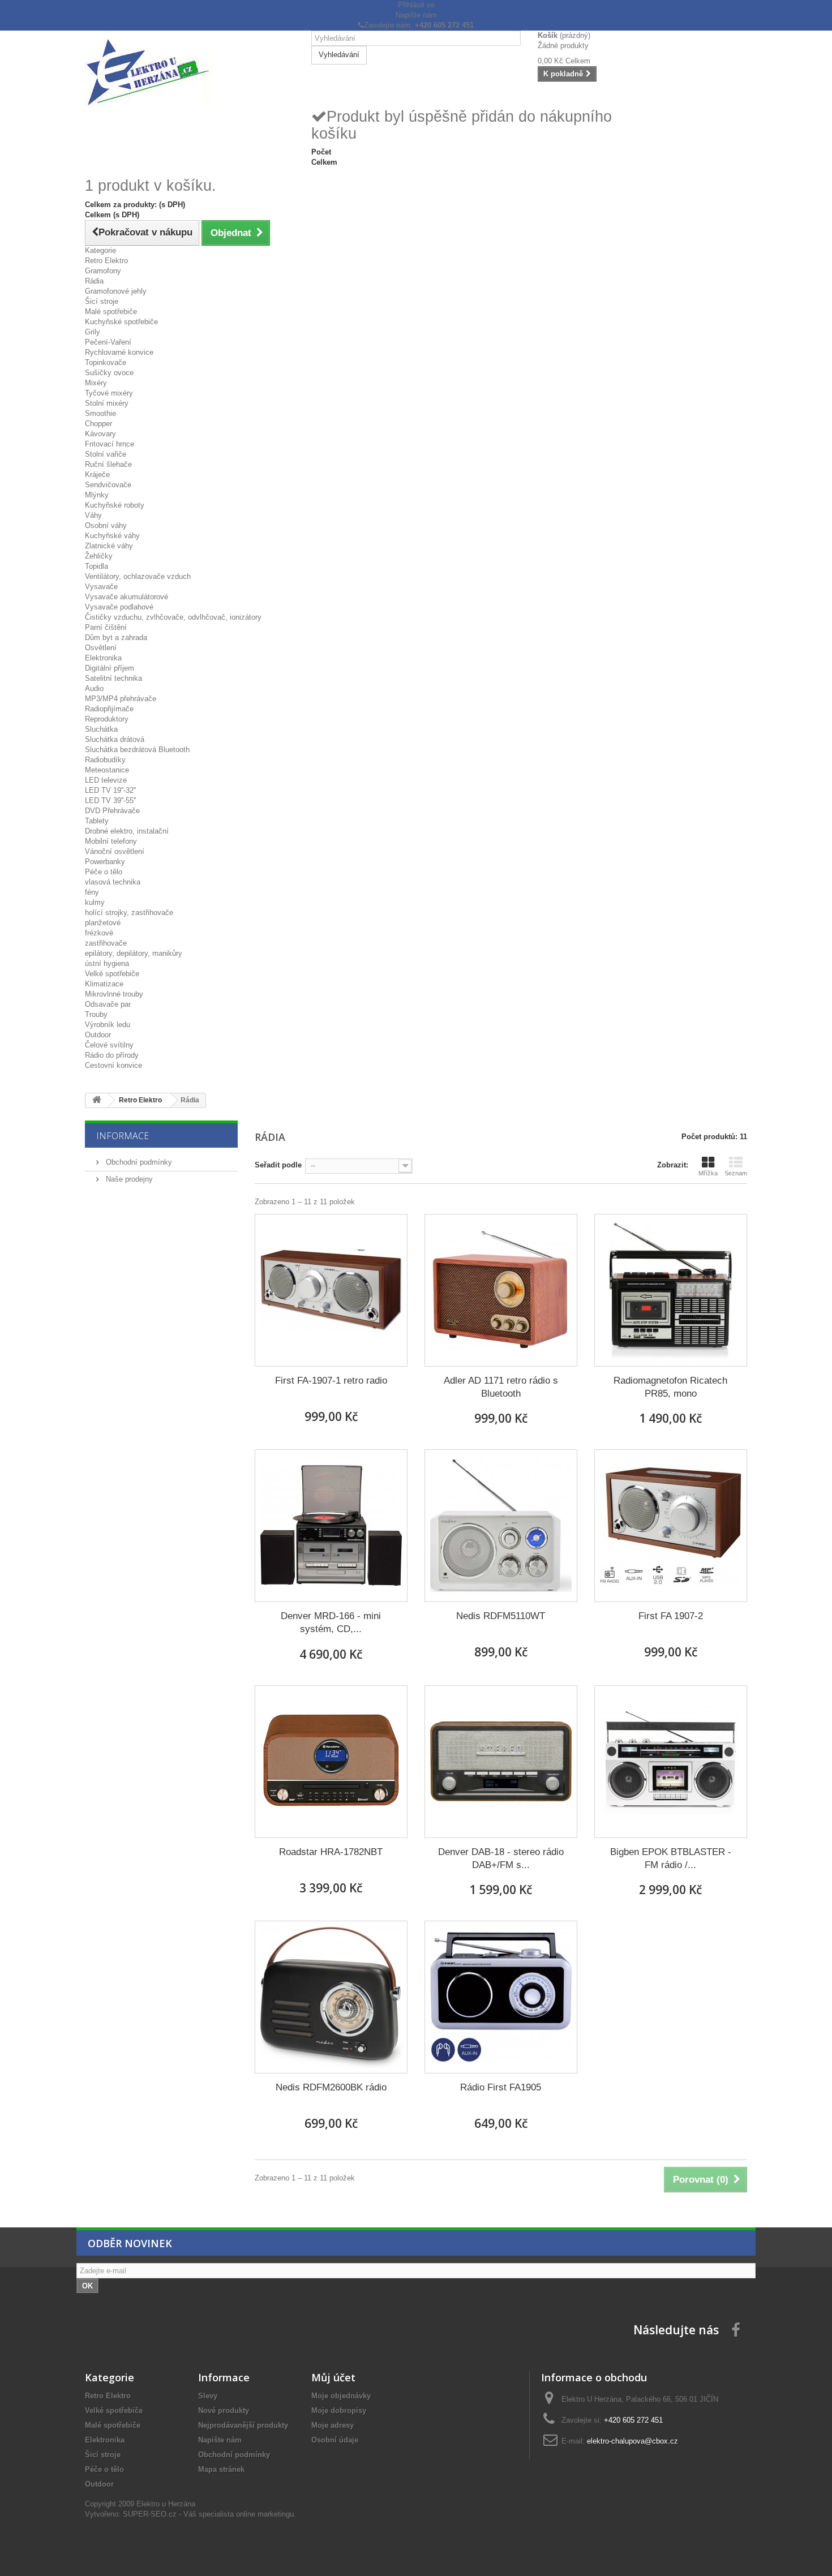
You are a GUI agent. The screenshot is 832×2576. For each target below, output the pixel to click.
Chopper (98, 424)
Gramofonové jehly (116, 291)
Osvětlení (101, 648)
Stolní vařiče (106, 454)
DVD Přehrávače (112, 811)
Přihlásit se (416, 5)
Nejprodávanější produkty (243, 2425)
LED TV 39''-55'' (110, 800)
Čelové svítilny (109, 1045)
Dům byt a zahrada (116, 637)
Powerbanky (105, 862)
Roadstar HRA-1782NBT (331, 1852)
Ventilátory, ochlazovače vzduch (138, 576)
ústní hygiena (107, 963)
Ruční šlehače (108, 464)
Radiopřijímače (109, 709)
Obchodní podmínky (138, 1162)
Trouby (96, 1014)
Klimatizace (104, 984)
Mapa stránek (221, 2469)
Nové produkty (224, 2410)
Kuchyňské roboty (115, 505)
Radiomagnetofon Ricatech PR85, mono (670, 1387)
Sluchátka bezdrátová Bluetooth (137, 750)
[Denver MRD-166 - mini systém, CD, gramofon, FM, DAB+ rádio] (331, 1526)
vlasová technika (113, 882)
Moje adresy (333, 2425)
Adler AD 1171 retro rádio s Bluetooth (501, 1387)
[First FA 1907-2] (671, 1526)
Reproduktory (107, 719)
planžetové (103, 923)
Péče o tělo (104, 872)
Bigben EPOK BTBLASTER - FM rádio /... (671, 1858)
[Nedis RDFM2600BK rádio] (331, 1997)
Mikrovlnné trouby (114, 994)
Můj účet (333, 2377)
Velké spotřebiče (112, 974)
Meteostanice (107, 770)
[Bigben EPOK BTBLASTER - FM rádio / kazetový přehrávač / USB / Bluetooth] (671, 1762)
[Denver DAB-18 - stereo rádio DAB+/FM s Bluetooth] (501, 1762)
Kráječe (97, 475)
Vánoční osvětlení (115, 851)
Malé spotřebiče (111, 312)
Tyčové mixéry (109, 393)
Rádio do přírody (112, 1055)
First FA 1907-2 (671, 1616)
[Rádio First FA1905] (501, 1997)
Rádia (94, 281)
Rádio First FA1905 (501, 2087)
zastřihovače (106, 943)
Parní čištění (106, 627)
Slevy (208, 2396)
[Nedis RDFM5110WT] (501, 1526)
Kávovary (100, 434)
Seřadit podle (278, 1165)
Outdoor (98, 1035)
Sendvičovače (108, 485)
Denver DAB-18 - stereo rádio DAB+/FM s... (501, 1858)
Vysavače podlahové (119, 607)
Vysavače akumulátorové (126, 597)
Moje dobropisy (339, 2410)
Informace (123, 1136)
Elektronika (103, 658)
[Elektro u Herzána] (190, 73)
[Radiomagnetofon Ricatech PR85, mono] (671, 1290)
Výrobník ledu (108, 1025)
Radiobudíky (105, 760)
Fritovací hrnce (110, 444)
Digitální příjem (110, 668)
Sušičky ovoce (109, 373)
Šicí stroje (102, 301)
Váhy (93, 515)
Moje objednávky (341, 2396)
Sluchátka (101, 729)
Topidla (97, 566)
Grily (93, 332)
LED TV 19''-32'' (110, 790)
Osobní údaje (335, 2440)
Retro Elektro (106, 261)
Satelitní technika (113, 678)
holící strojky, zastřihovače (129, 913)
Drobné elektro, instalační (127, 831)
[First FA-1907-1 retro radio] (331, 1290)
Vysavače (101, 587)
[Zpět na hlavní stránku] (97, 1100)
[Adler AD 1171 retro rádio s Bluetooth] (501, 1290)
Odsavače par (108, 1004)
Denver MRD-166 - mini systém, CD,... (331, 1622)
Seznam (736, 1173)
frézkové (99, 933)
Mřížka (708, 1173)
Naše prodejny (128, 1179)
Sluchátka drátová (115, 739)
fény (92, 892)
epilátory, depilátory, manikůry (134, 953)
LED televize (106, 780)
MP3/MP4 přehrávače (121, 699)
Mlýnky (97, 495)
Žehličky (99, 556)
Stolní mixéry (107, 403)
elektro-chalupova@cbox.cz (632, 2441)
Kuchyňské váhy (112, 536)
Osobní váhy (106, 525)
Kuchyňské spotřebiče (121, 322)
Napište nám (416, 15)
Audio (94, 688)
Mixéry (96, 383)
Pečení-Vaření (108, 342)
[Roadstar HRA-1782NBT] (331, 1762)
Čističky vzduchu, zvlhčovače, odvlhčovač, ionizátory (173, 617)
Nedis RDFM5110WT (501, 1616)
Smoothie (100, 413)
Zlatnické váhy (109, 546)
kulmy (95, 902)
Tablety (97, 821)
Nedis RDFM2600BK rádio (331, 2087)
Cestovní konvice (113, 1065)
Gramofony (103, 271)
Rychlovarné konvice (119, 352)
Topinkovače (106, 362)
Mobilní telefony (111, 841)
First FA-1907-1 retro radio (331, 1381)
